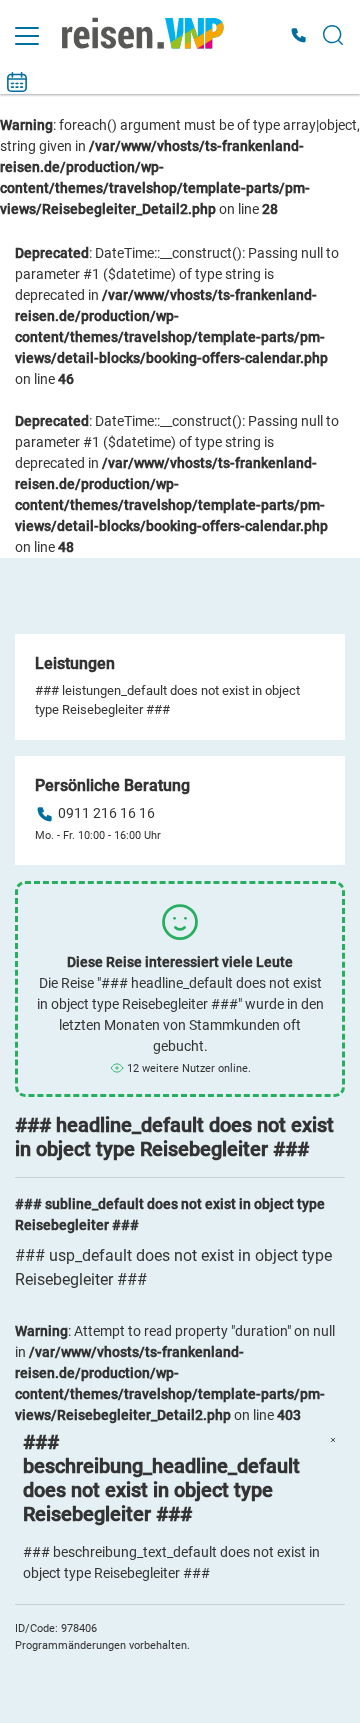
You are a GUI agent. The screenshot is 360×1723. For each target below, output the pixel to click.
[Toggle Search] (333, 35)
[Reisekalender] (17, 82)
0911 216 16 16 (106, 813)
